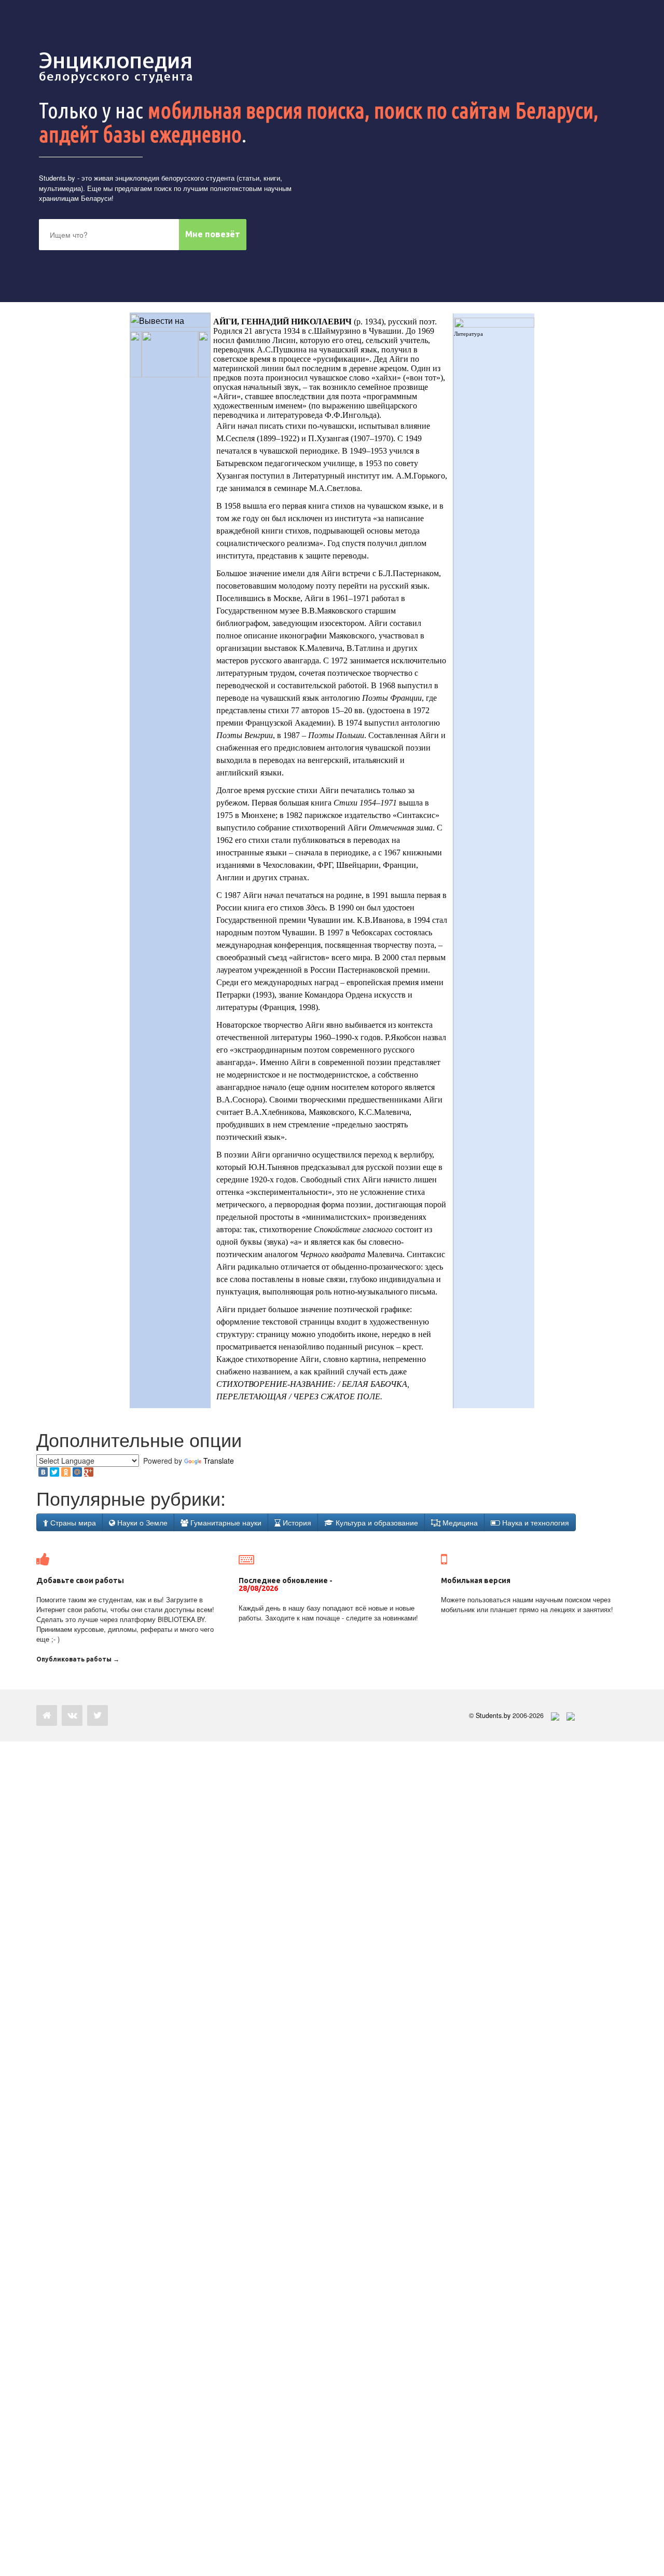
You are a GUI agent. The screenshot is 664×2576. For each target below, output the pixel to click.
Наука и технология (535, 1522)
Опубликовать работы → (78, 1659)
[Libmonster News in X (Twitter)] (98, 1715)
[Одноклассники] (66, 1472)
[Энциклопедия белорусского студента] (117, 67)
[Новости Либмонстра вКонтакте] (72, 1715)
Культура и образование (376, 1522)
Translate (219, 1461)
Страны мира (72, 1522)
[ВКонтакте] (43, 1472)
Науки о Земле (141, 1522)
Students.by (57, 178)
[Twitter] (54, 1472)
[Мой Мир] (77, 1472)
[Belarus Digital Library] (552, 1715)
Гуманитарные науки (225, 1522)
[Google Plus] (89, 1472)
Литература (468, 334)
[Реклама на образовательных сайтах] (571, 1715)
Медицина (459, 1522)
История (296, 1522)
